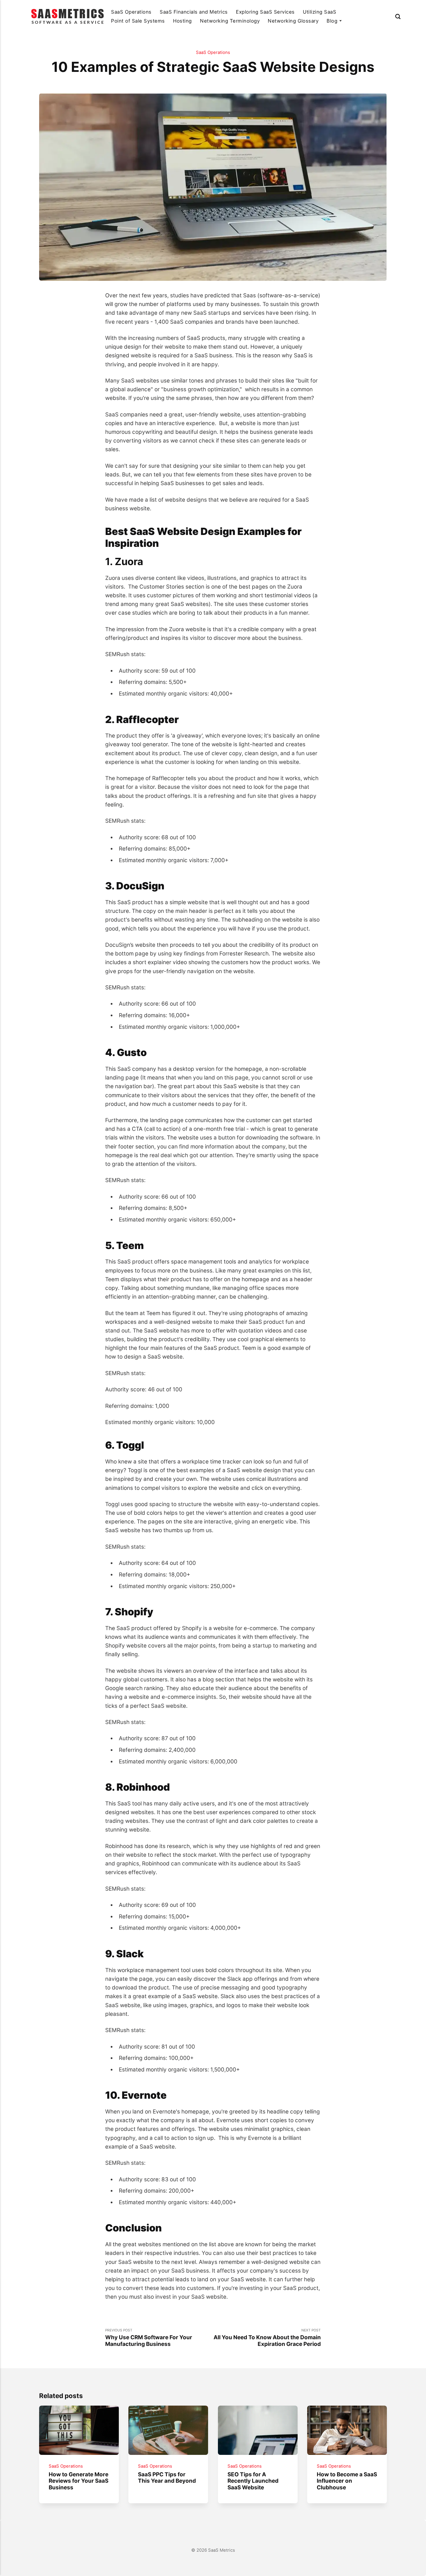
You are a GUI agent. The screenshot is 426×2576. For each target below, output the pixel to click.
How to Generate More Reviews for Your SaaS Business (79, 2481)
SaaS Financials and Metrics (194, 12)
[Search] (398, 16)
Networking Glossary (293, 21)
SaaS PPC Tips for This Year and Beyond (167, 2478)
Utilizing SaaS (319, 12)
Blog (332, 21)
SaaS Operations (131, 12)
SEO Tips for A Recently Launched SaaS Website (253, 2481)
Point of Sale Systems (138, 21)
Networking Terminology (230, 21)
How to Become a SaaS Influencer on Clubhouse (347, 2481)
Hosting (182, 21)
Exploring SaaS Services (265, 12)
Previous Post (149, 2338)
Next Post (267, 2338)
